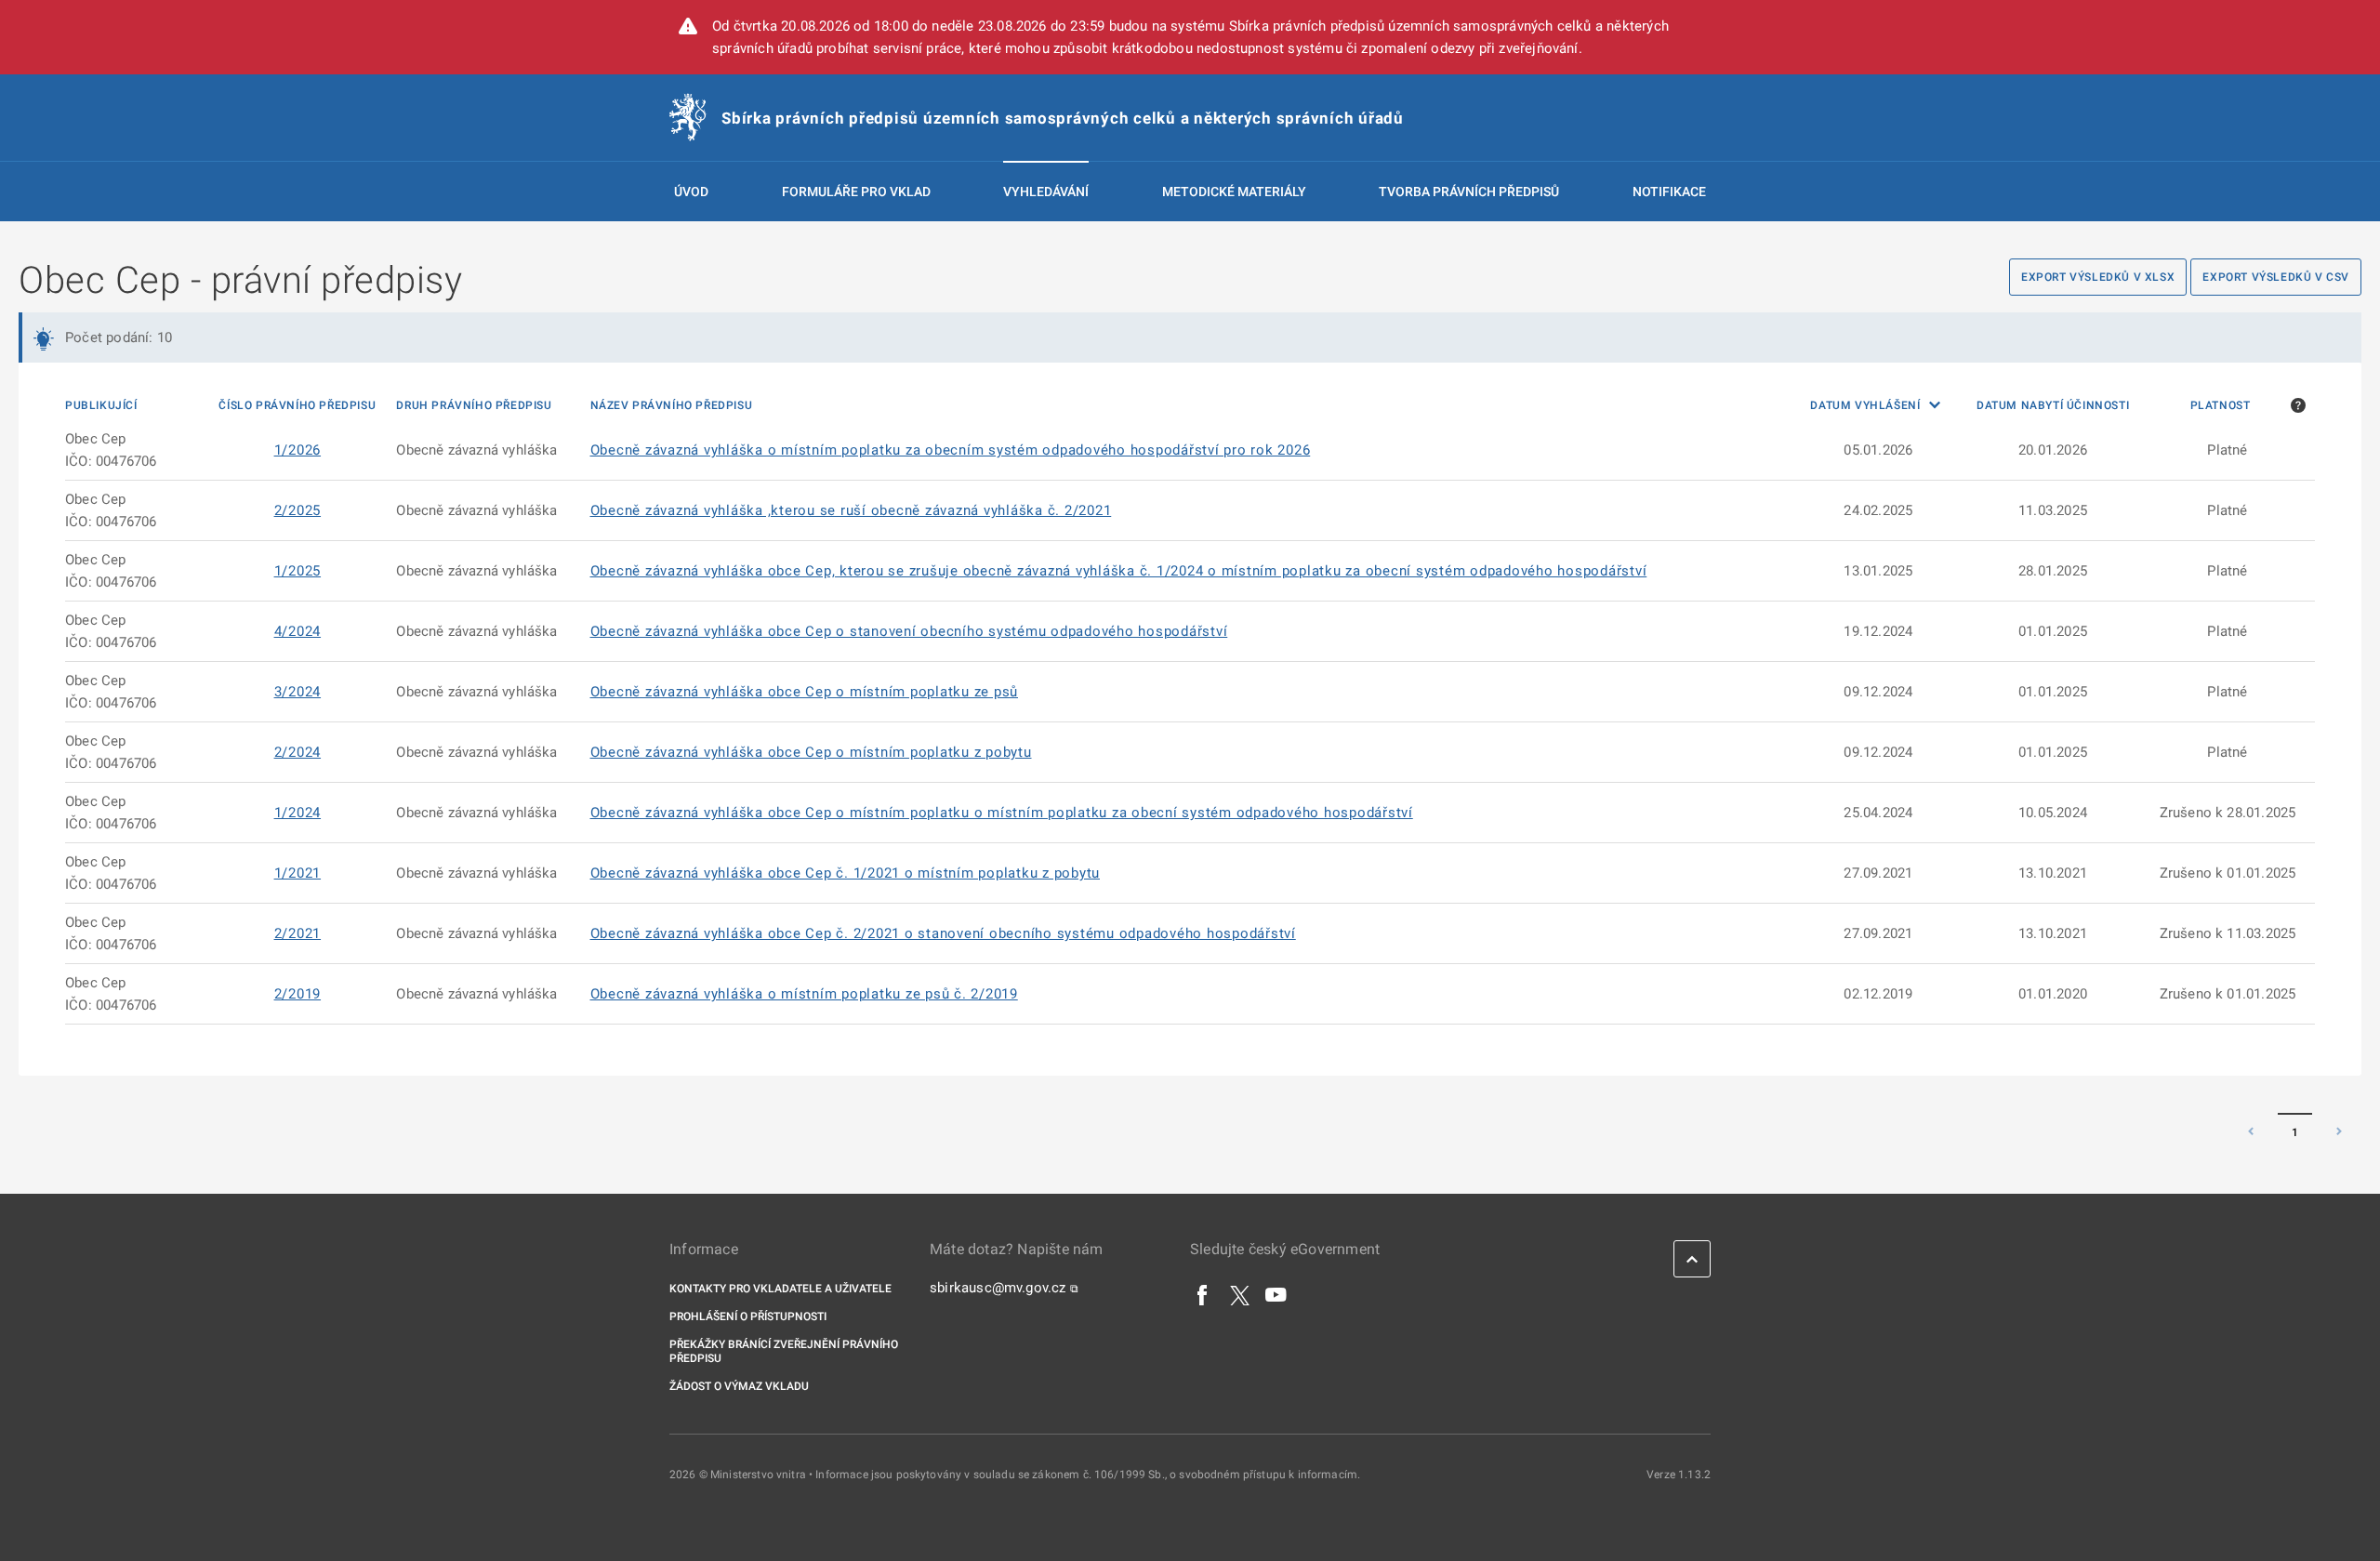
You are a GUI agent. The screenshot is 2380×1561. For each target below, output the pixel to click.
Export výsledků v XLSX (2098, 277)
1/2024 (298, 813)
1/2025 (298, 571)
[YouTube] (1276, 1294)
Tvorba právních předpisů (1469, 192)
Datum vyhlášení (1867, 405)
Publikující (101, 405)
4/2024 (298, 631)
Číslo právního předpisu (297, 405)
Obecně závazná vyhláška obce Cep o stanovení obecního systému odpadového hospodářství (909, 631)
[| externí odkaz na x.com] (1240, 1294)
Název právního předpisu (672, 405)
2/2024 (298, 752)
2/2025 (298, 510)
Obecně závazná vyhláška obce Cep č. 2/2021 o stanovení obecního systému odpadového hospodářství (943, 933)
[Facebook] (1203, 1294)
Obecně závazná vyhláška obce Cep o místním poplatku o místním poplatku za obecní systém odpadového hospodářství (1002, 813)
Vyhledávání (1046, 192)
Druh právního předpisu (474, 405)
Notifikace (1669, 192)
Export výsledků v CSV (2276, 277)
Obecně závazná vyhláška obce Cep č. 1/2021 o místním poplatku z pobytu (846, 873)
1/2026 (298, 450)
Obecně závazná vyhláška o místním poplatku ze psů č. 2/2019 (804, 994)
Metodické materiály (1234, 192)
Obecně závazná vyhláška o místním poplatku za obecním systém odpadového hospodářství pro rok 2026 (951, 450)
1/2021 (298, 873)
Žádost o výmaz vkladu (739, 1386)
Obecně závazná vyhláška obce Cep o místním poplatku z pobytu (811, 752)
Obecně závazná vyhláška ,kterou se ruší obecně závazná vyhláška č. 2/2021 (851, 510)
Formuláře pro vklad (856, 192)
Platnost (2221, 405)
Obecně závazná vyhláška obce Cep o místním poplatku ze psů (805, 692)
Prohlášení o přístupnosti (748, 1316)
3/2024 (298, 692)
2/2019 (298, 994)
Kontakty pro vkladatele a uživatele (780, 1289)
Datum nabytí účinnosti (2053, 405)
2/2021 (298, 933)
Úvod (691, 192)
